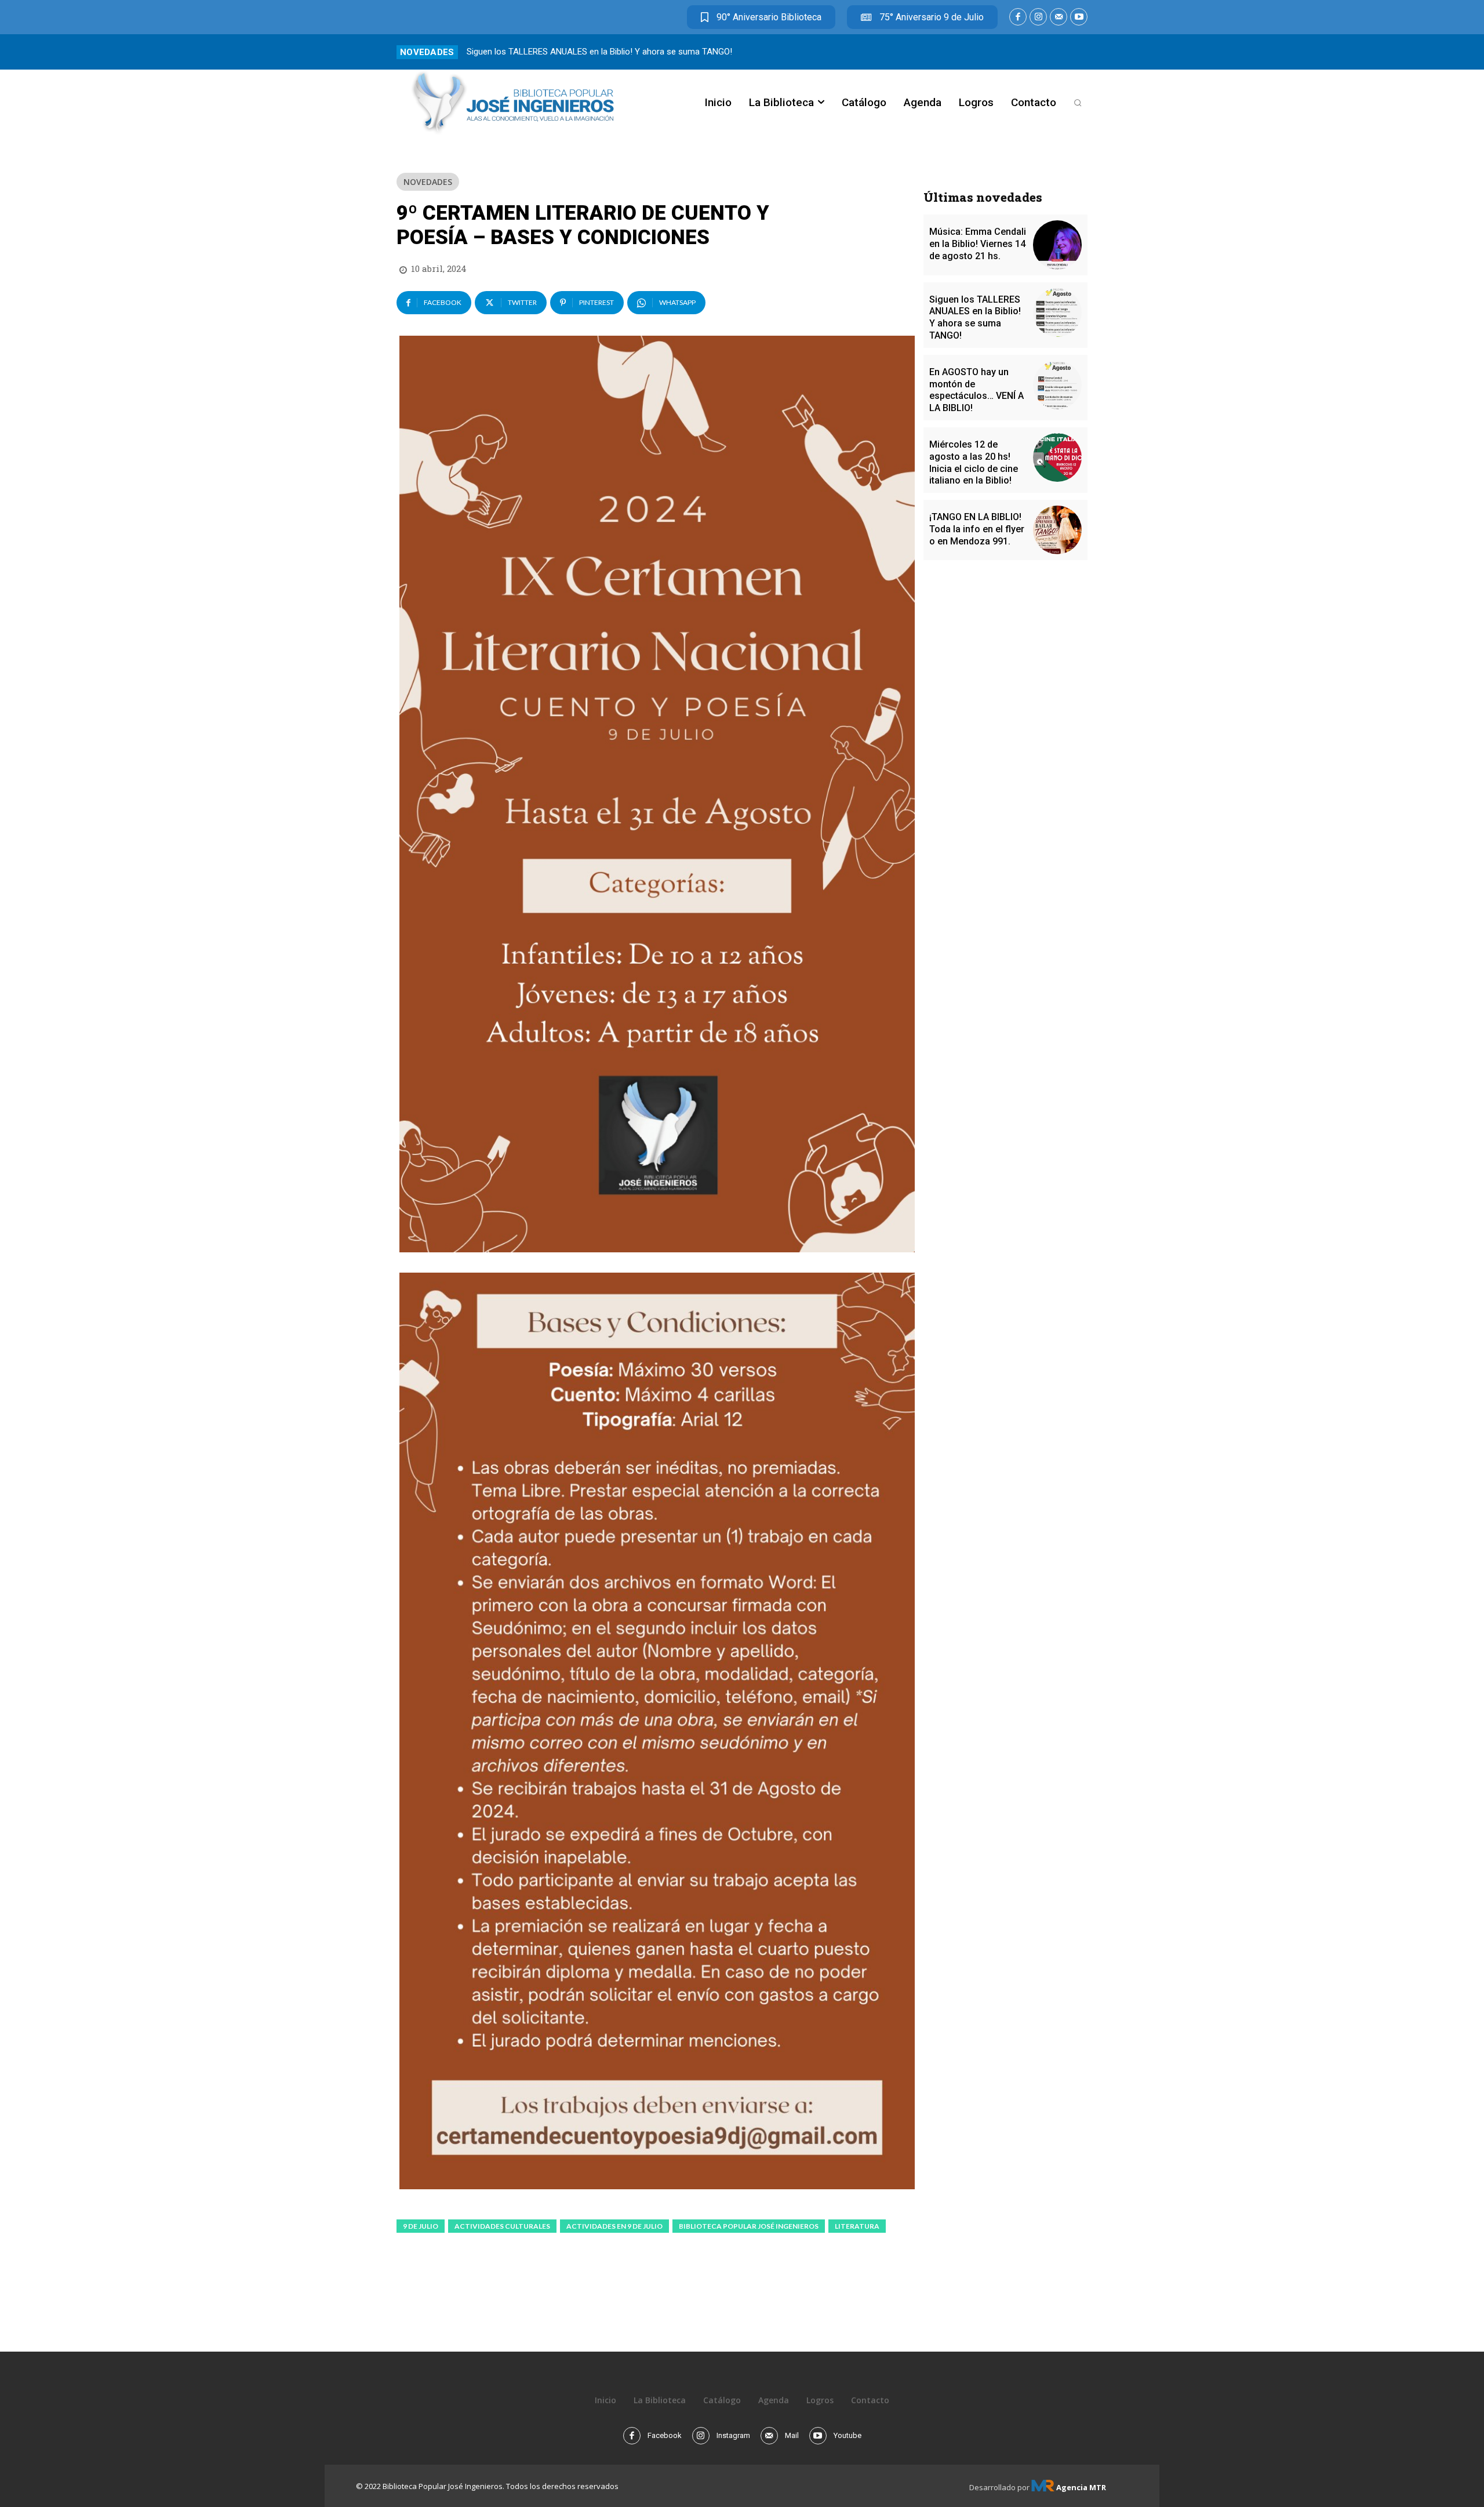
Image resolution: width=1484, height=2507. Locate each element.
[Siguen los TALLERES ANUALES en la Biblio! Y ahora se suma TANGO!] (1057, 313)
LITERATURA (857, 2226)
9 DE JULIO (421, 2226)
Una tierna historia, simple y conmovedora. (548, 52)
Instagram (733, 2435)
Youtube (848, 2435)
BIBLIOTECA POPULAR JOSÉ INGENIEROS (749, 2226)
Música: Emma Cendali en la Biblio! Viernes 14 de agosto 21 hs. (978, 244)
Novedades (428, 182)
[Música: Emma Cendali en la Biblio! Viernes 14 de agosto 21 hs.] (1057, 245)
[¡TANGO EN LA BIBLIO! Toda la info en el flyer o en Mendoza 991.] (1057, 530)
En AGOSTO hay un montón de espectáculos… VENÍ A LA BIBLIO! (976, 390)
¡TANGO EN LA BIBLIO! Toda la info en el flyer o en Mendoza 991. (977, 529)
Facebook (665, 2435)
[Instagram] (1038, 17)
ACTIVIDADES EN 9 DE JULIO (614, 2226)
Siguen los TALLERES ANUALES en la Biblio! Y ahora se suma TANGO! (975, 317)
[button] (1078, 103)
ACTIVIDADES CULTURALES (502, 2226)
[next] (1080, 52)
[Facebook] (1018, 17)
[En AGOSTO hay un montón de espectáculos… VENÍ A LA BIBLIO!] (1057, 385)
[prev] (1062, 52)
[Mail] (1059, 17)
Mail (792, 2435)
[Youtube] (1079, 17)
